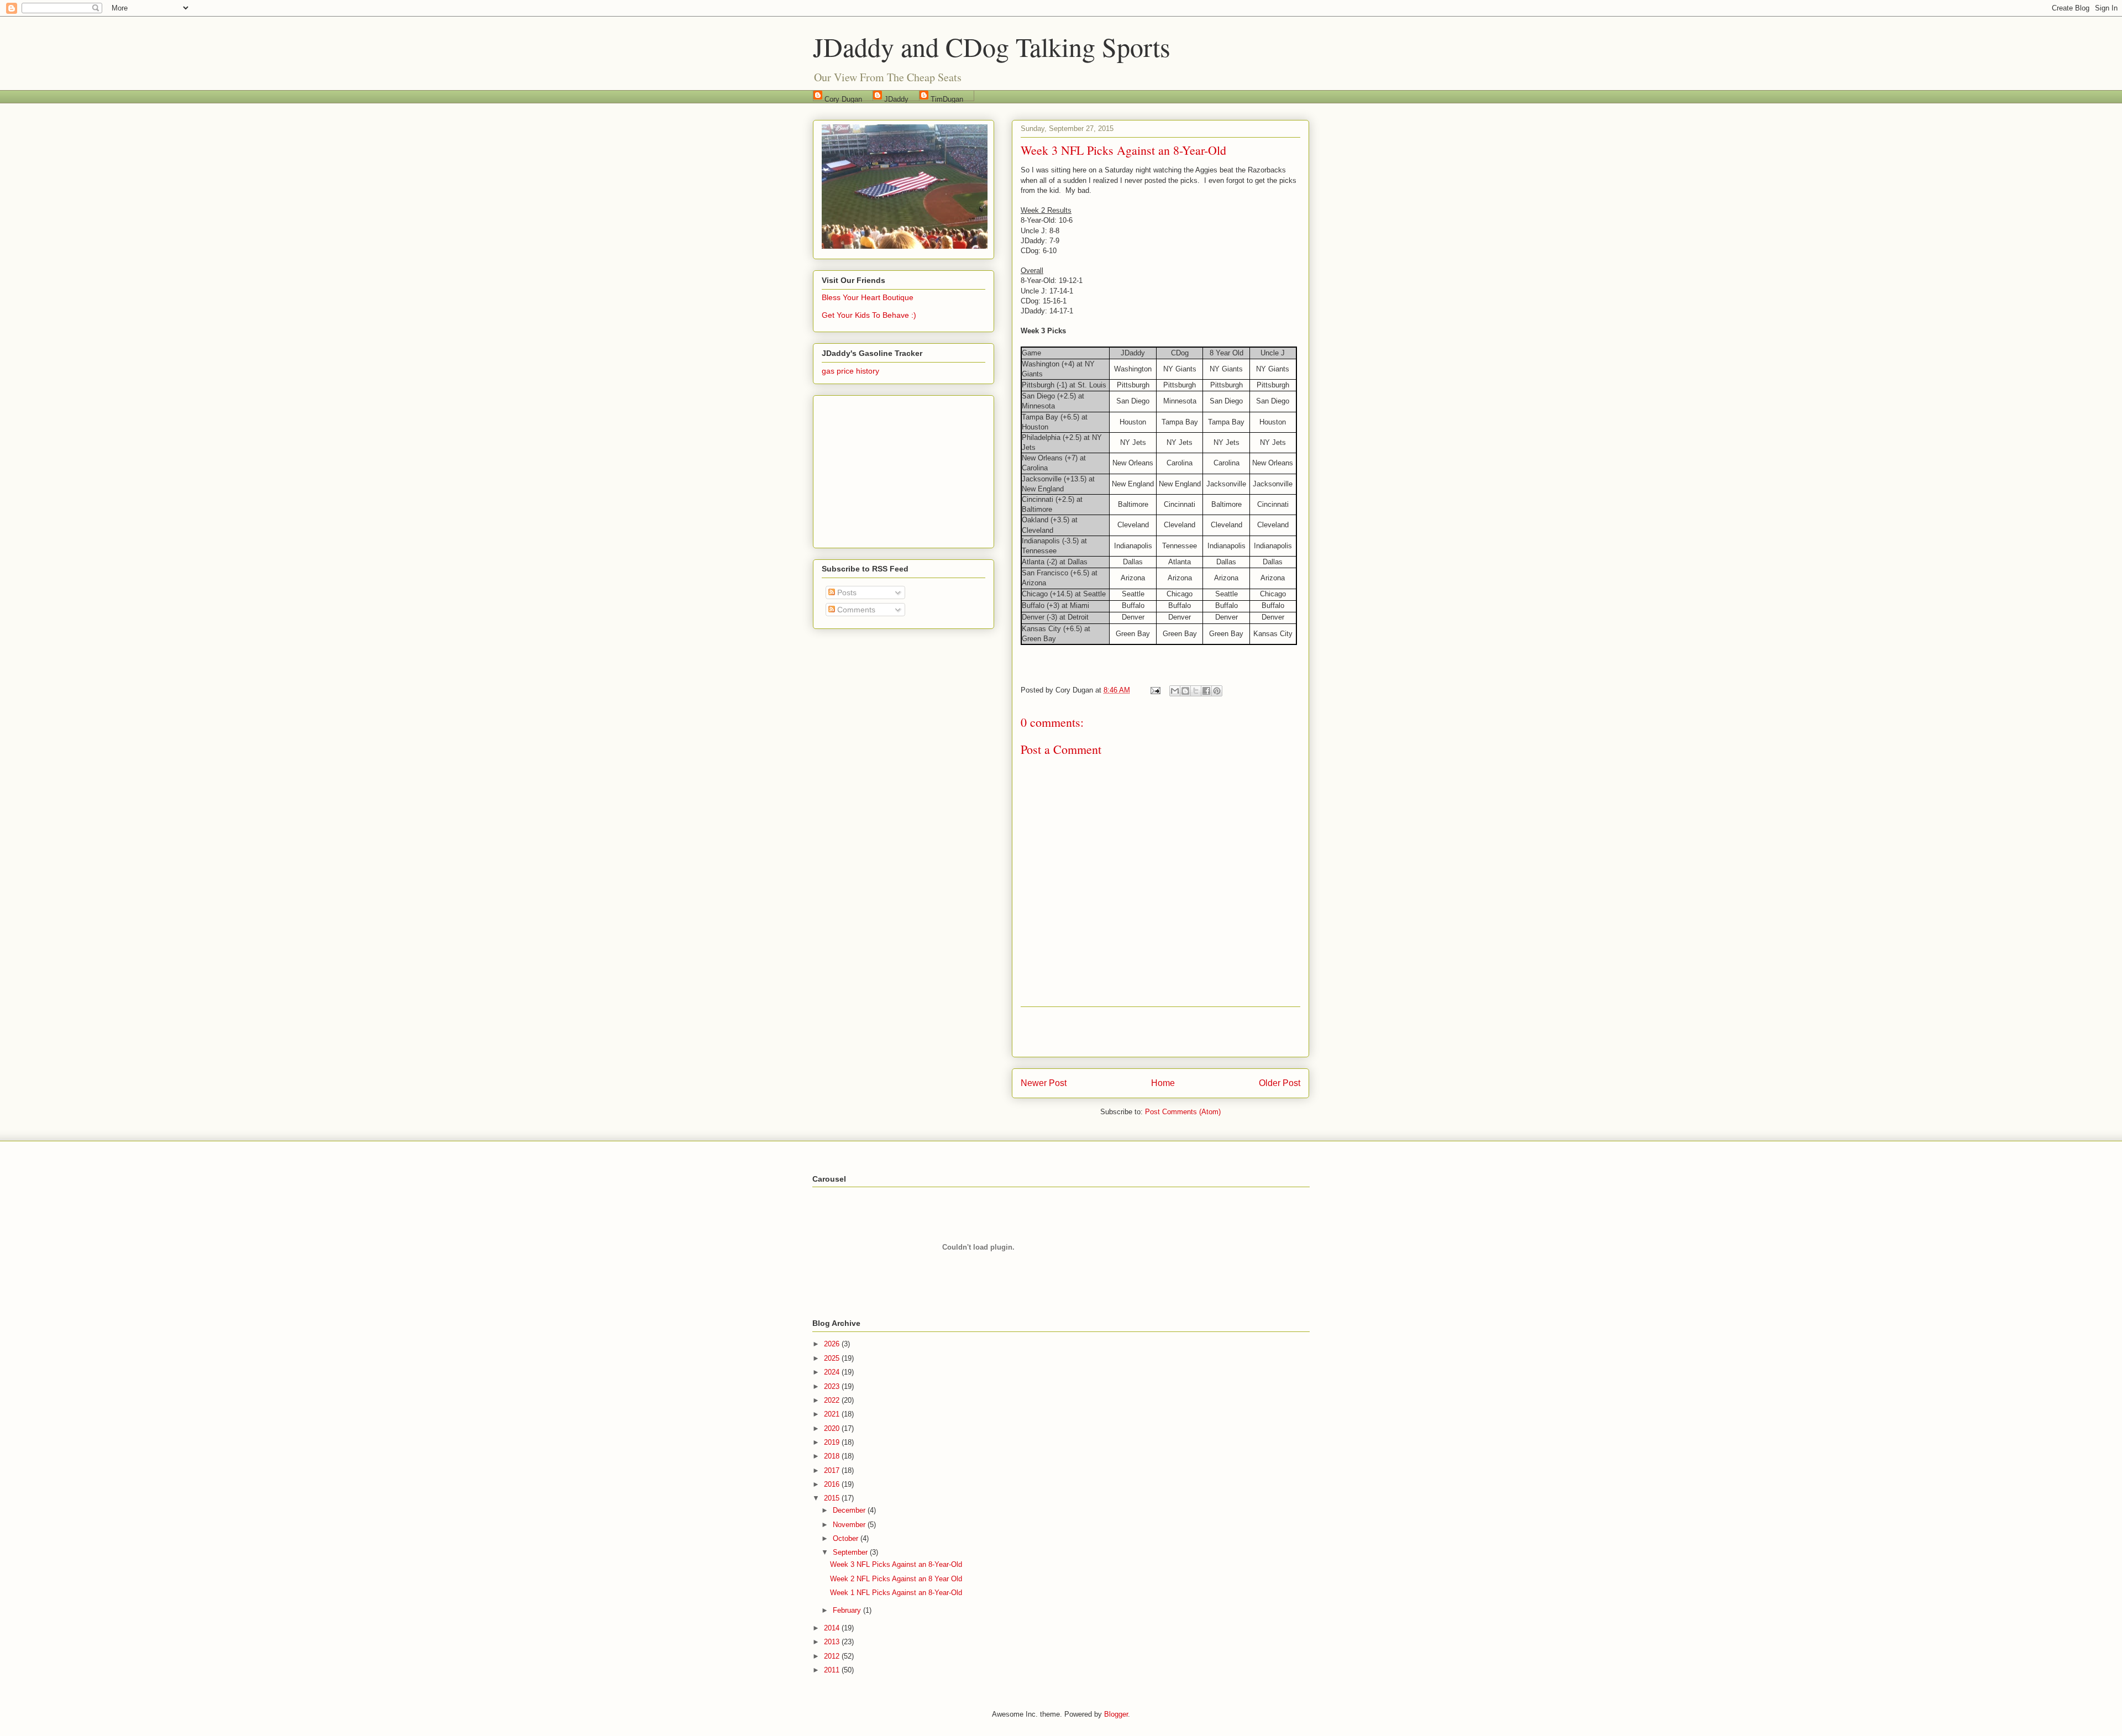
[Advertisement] (1160, 1032)
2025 (833, 1358)
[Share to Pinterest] (1217, 691)
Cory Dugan (843, 98)
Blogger (1116, 1714)
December (850, 1510)
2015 (833, 1498)
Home (1163, 1083)
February (848, 1610)
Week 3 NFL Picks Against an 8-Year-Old (896, 1564)
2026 (833, 1344)
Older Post (1280, 1083)
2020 (833, 1428)
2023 (833, 1386)
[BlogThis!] (1185, 691)
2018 (833, 1456)
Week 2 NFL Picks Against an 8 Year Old (896, 1579)
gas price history (850, 371)
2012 (833, 1656)
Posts (846, 592)
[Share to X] (1196, 691)
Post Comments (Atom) (1183, 1112)
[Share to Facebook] (1206, 691)
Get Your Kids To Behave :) (869, 315)
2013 (833, 1642)
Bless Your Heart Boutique (868, 297)
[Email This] (1175, 691)
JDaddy (896, 98)
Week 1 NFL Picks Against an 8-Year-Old (896, 1593)
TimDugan (947, 98)
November (850, 1525)
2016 (833, 1484)
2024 (833, 1372)
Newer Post (1044, 1083)
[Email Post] (1155, 690)
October (847, 1538)
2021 (833, 1414)
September (851, 1552)
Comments (855, 610)
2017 (833, 1470)
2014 (833, 1628)
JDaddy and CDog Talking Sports (992, 46)
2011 (833, 1670)
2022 (833, 1400)
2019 (833, 1442)
